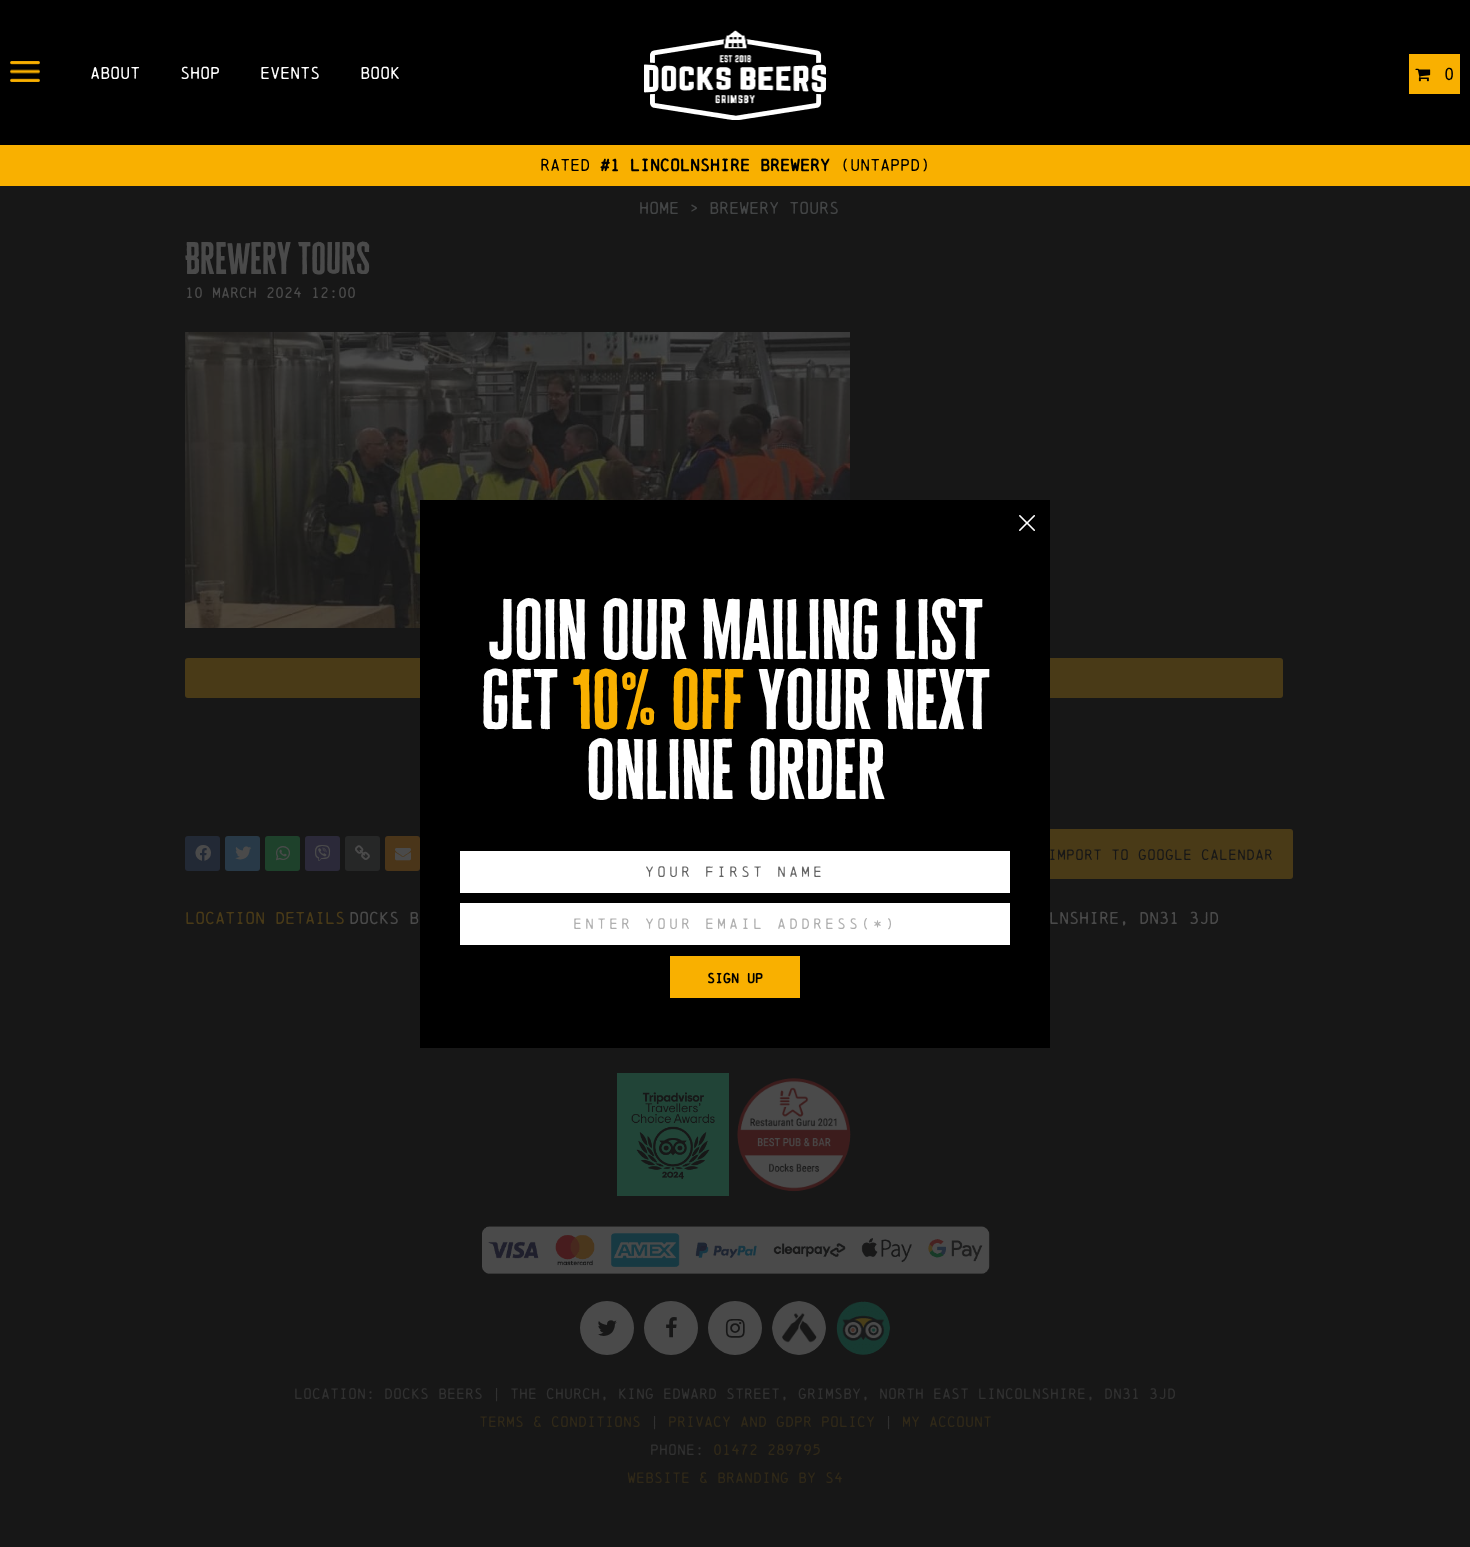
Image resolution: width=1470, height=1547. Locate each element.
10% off (658, 701)
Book (380, 72)
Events (290, 72)
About (115, 72)
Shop (200, 72)
